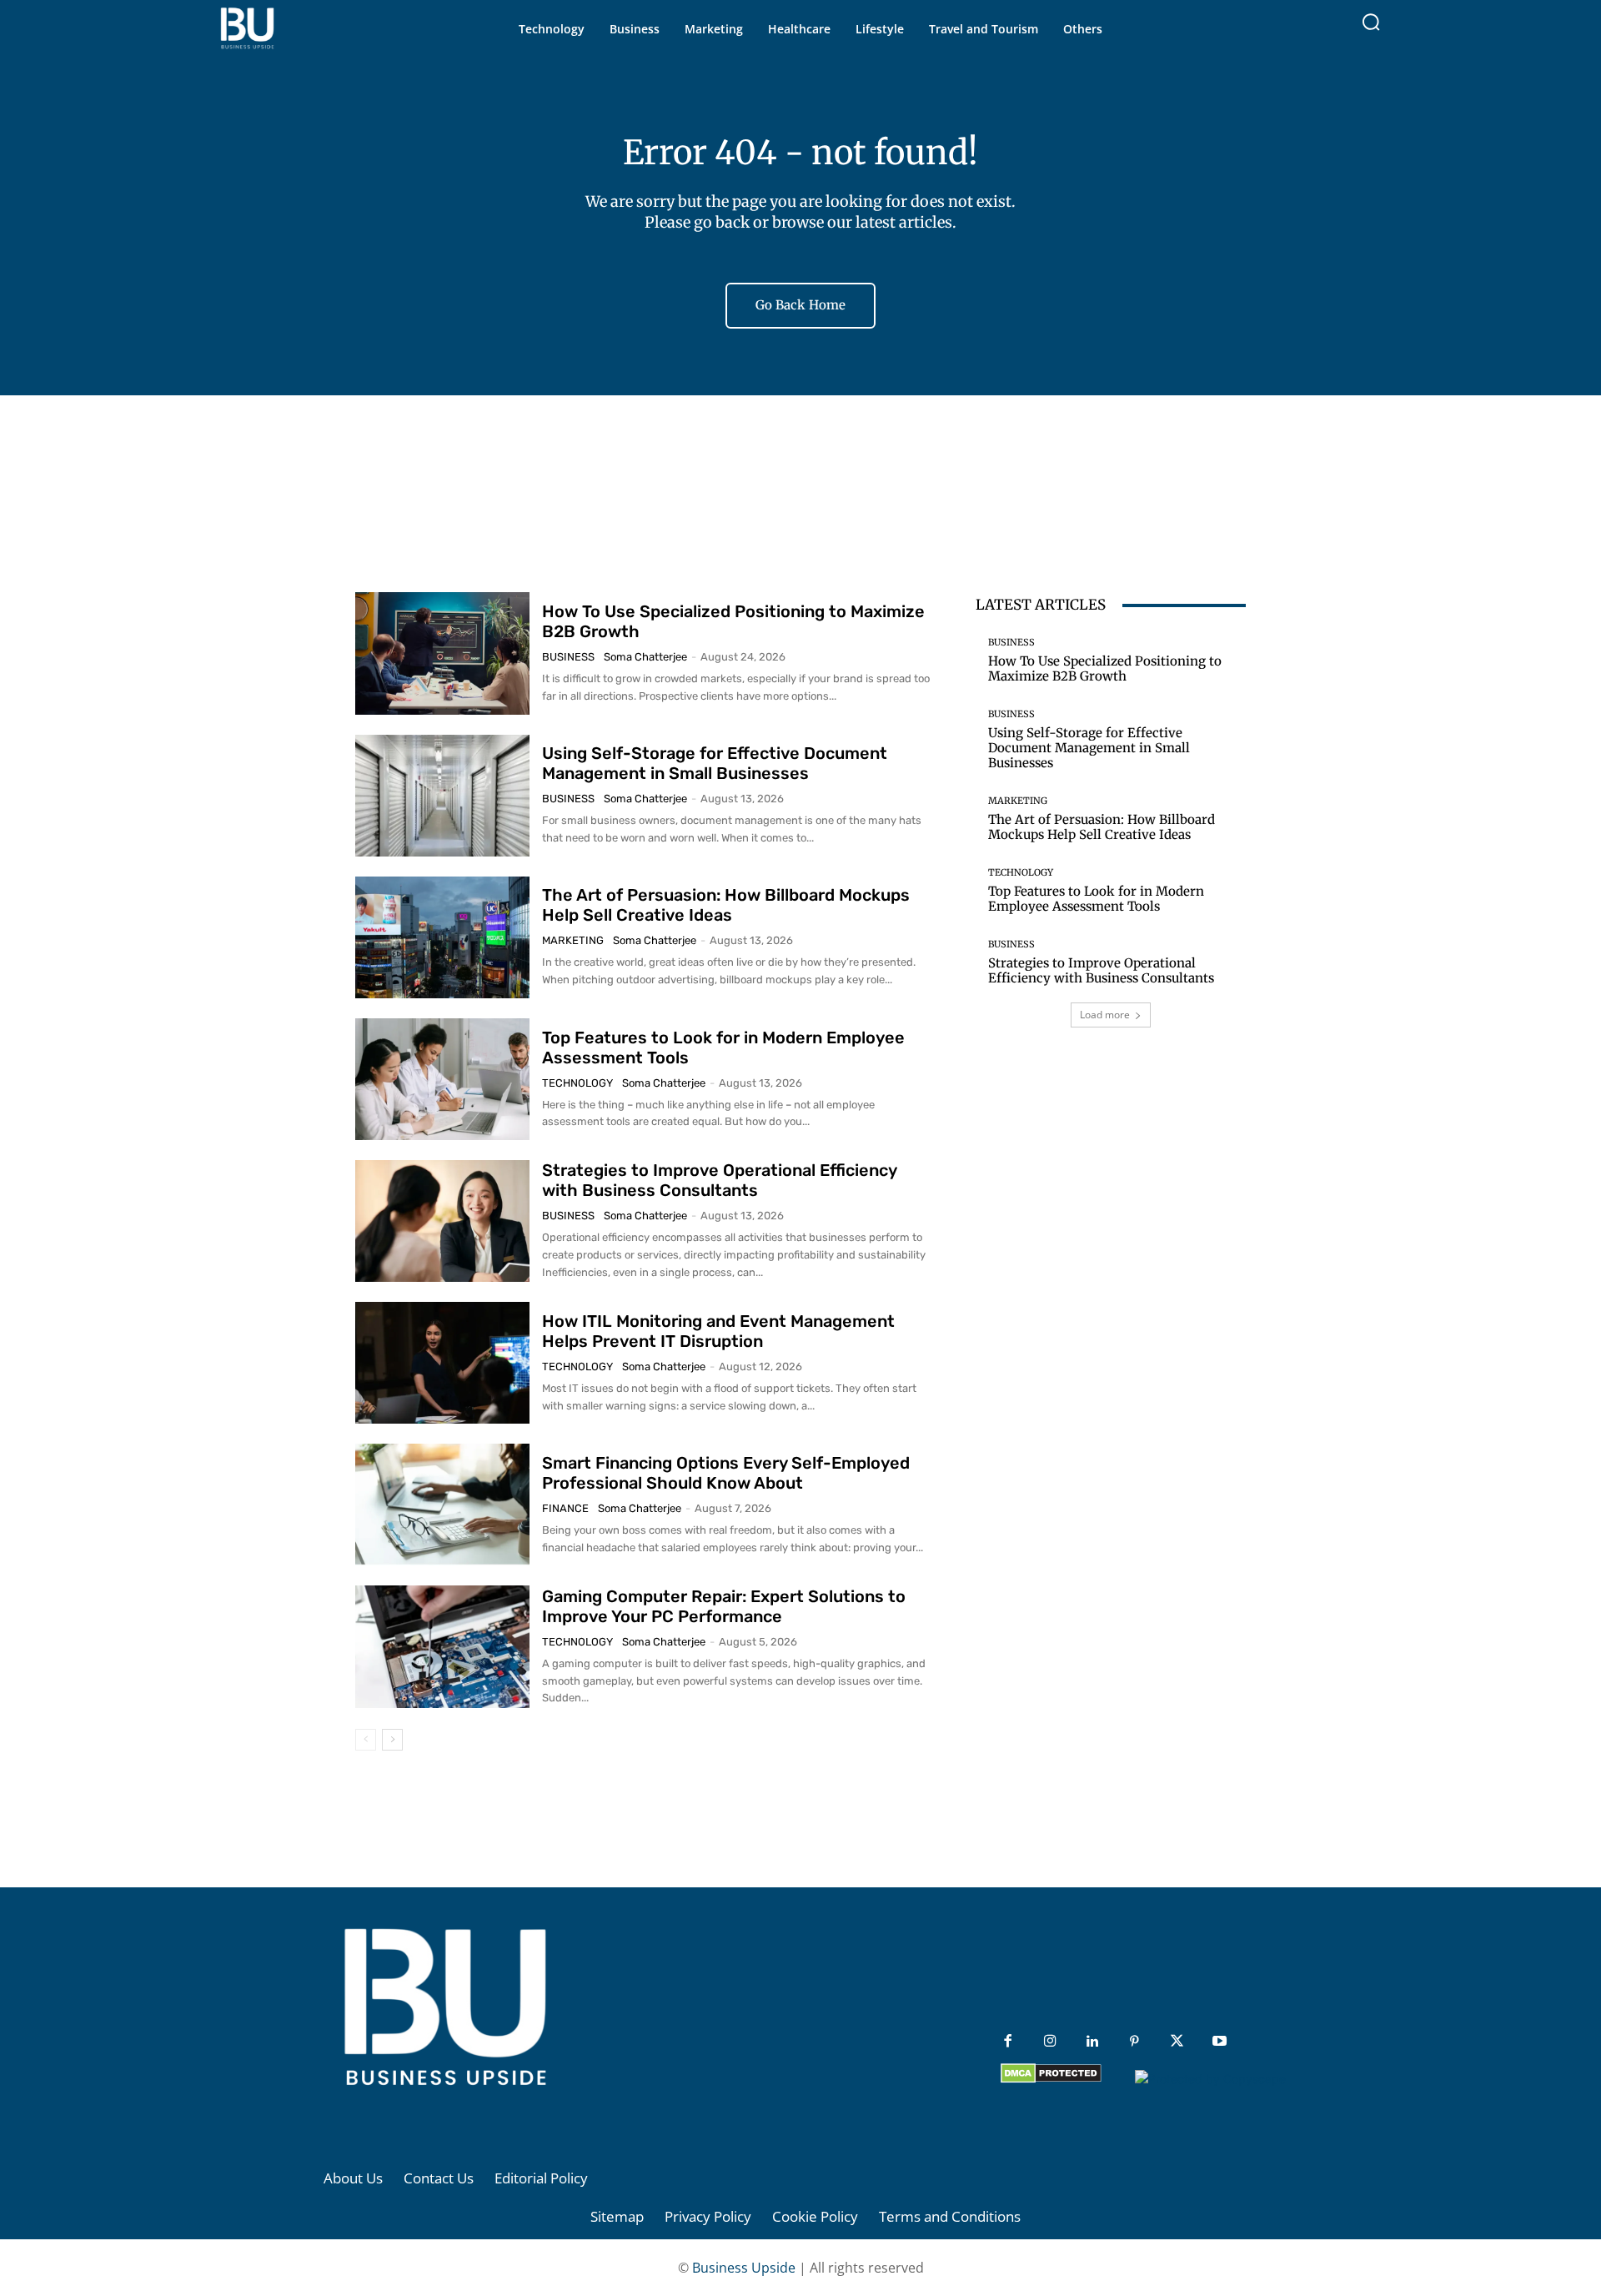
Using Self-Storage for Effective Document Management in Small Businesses (715, 763)
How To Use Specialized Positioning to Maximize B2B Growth (1105, 668)
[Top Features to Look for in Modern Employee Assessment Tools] (442, 1079)
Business (568, 657)
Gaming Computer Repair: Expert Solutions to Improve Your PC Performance (724, 1606)
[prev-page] (366, 1740)
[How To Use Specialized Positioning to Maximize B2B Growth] (442, 653)
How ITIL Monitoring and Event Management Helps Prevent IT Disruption (718, 1331)
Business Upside (744, 2268)
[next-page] (392, 1740)
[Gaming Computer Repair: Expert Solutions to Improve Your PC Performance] (442, 1646)
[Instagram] (1050, 2042)
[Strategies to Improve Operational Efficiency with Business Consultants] (442, 1221)
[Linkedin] (1093, 2042)
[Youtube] (1220, 2042)
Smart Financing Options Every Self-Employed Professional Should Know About (726, 1473)
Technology (577, 1083)
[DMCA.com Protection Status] (1051, 2079)
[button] (1371, 22)
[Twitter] (1177, 2042)
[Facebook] (1008, 2042)
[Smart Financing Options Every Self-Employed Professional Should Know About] (442, 1505)
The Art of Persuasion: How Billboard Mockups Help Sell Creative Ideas (726, 905)
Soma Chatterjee (645, 657)
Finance (565, 1508)
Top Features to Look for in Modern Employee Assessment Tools (1096, 899)
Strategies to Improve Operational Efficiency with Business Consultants (720, 1180)
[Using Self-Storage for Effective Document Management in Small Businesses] (442, 796)
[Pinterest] (1134, 2042)
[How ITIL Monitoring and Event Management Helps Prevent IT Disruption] (442, 1363)
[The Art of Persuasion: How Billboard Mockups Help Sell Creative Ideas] (442, 937)
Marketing (573, 940)
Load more (1105, 1015)
